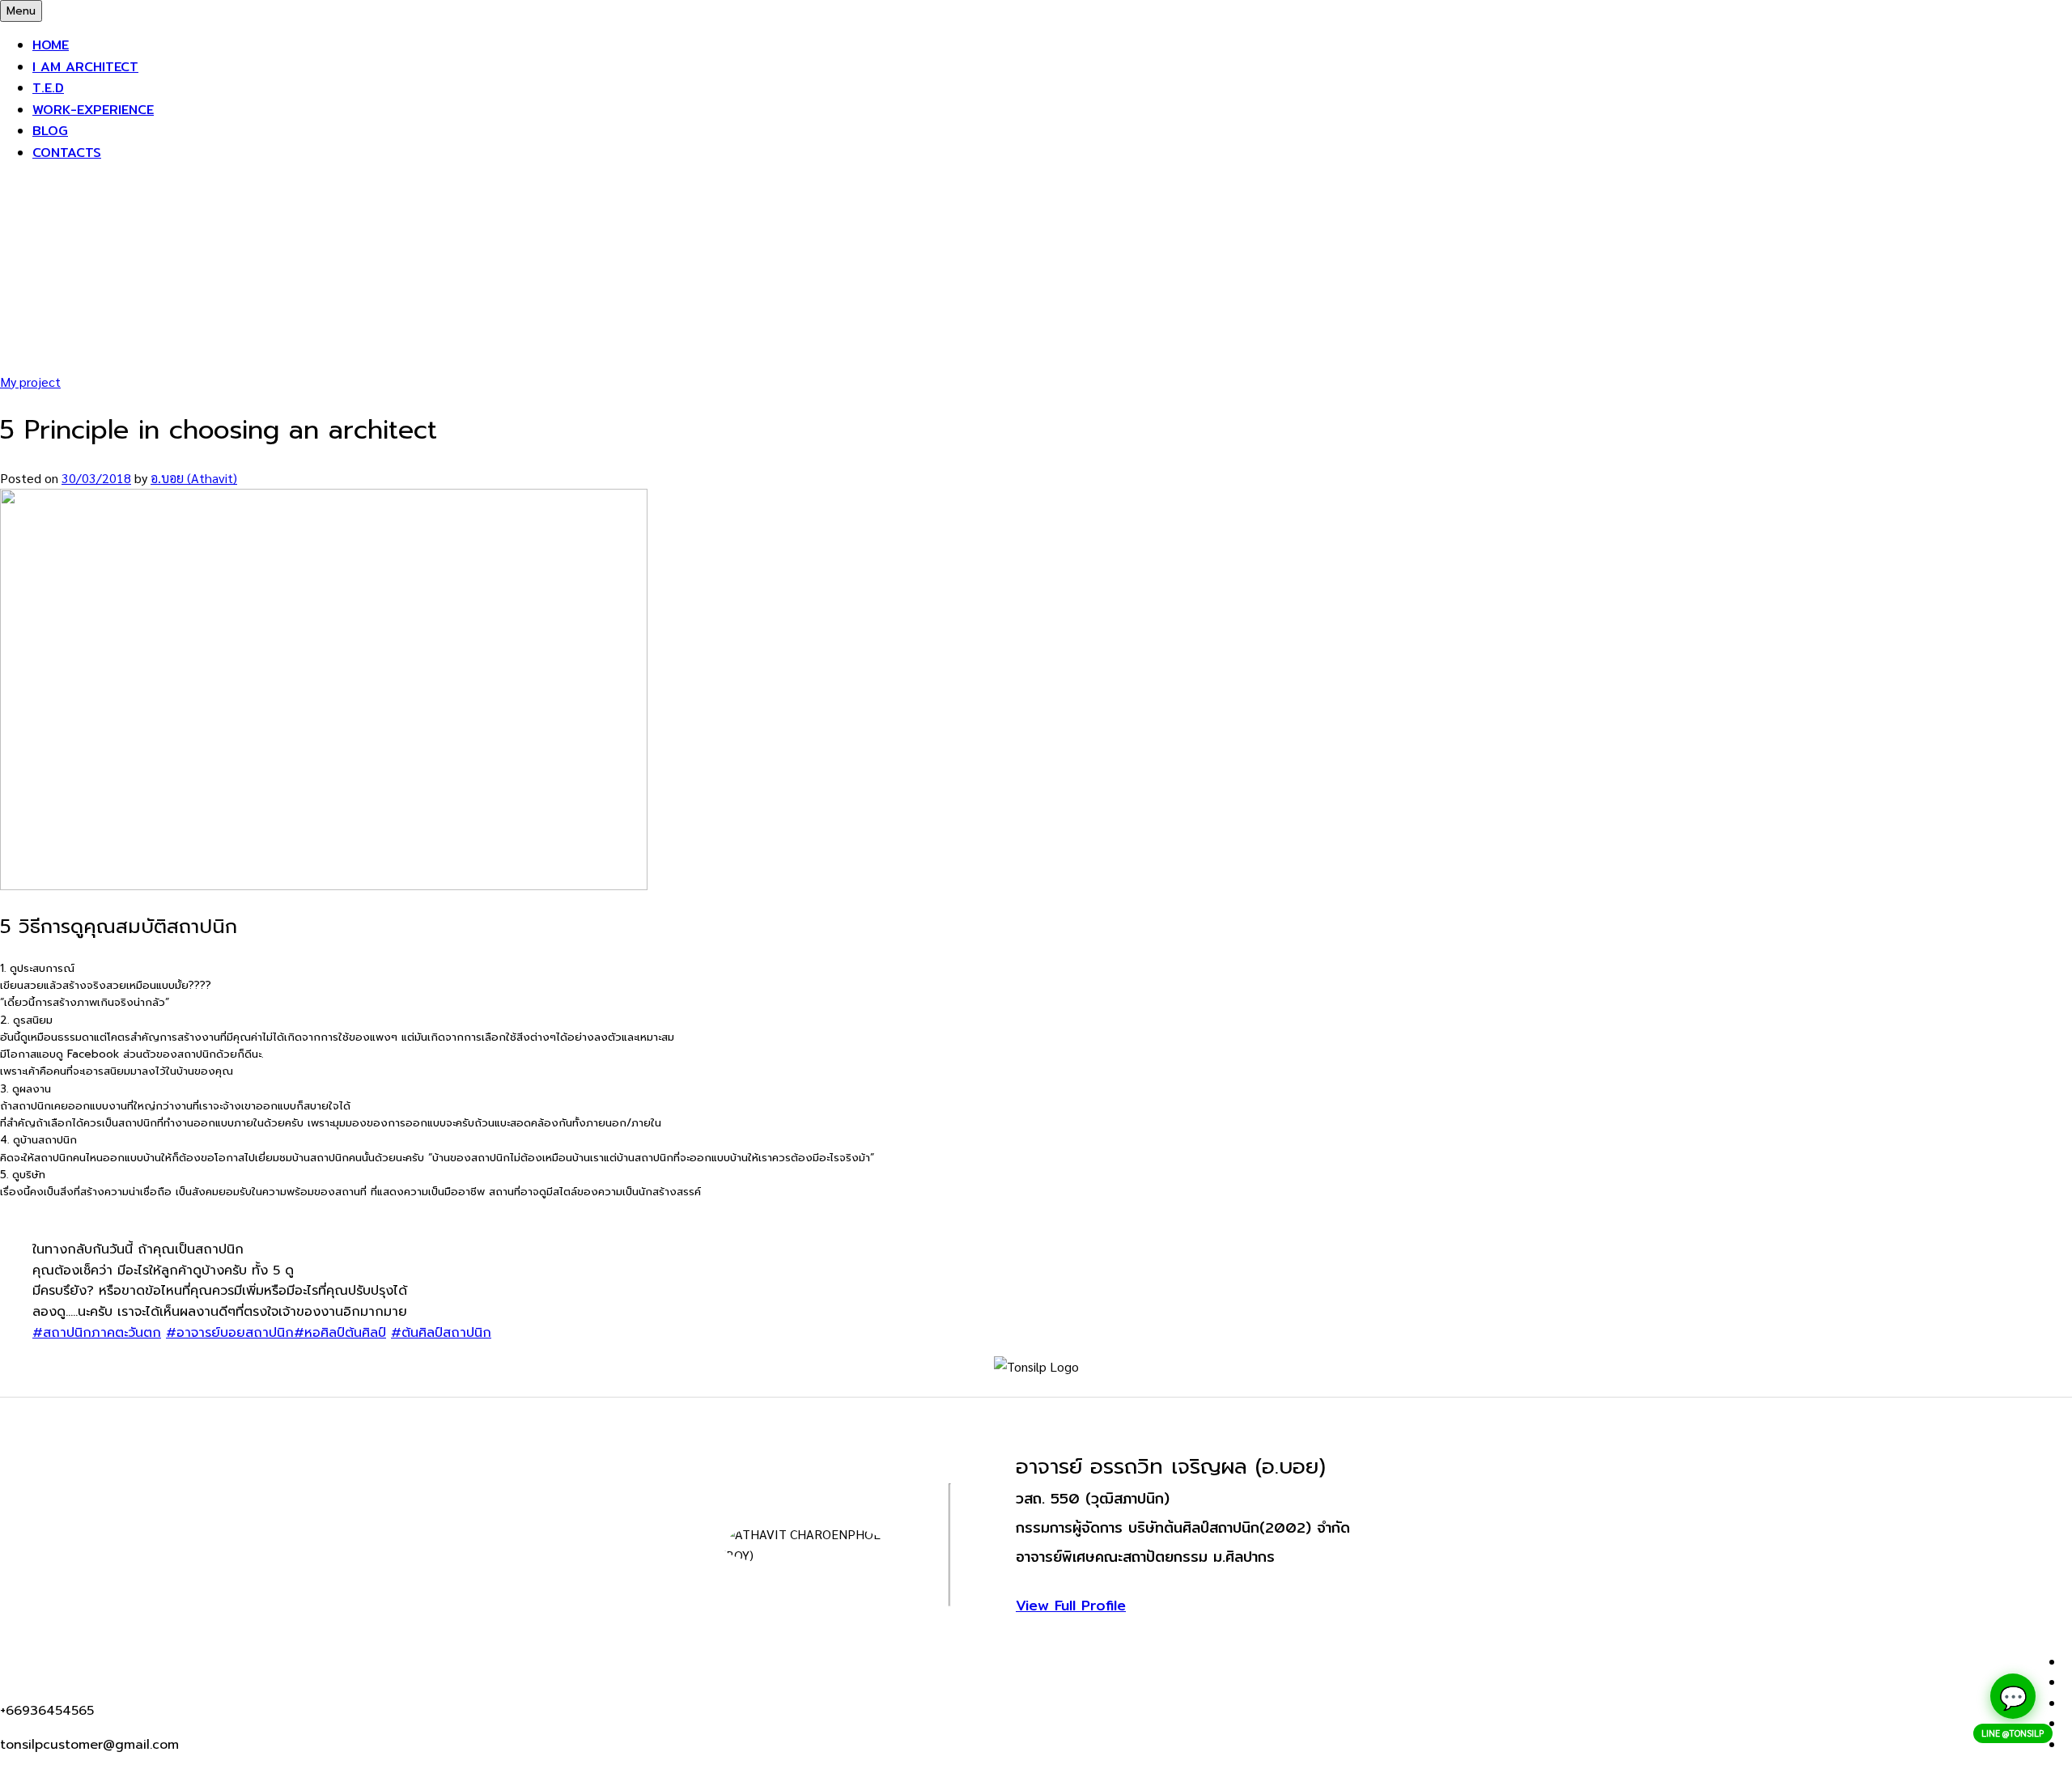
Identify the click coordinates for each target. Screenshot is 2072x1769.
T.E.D (48, 88)
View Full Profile (1071, 1605)
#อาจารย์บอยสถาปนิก (230, 1333)
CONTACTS (67, 153)
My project (30, 382)
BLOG (50, 131)
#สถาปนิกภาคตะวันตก (97, 1333)
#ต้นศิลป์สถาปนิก (441, 1333)
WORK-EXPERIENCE (93, 110)
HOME (51, 45)
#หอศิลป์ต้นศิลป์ (340, 1333)
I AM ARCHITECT (85, 67)
